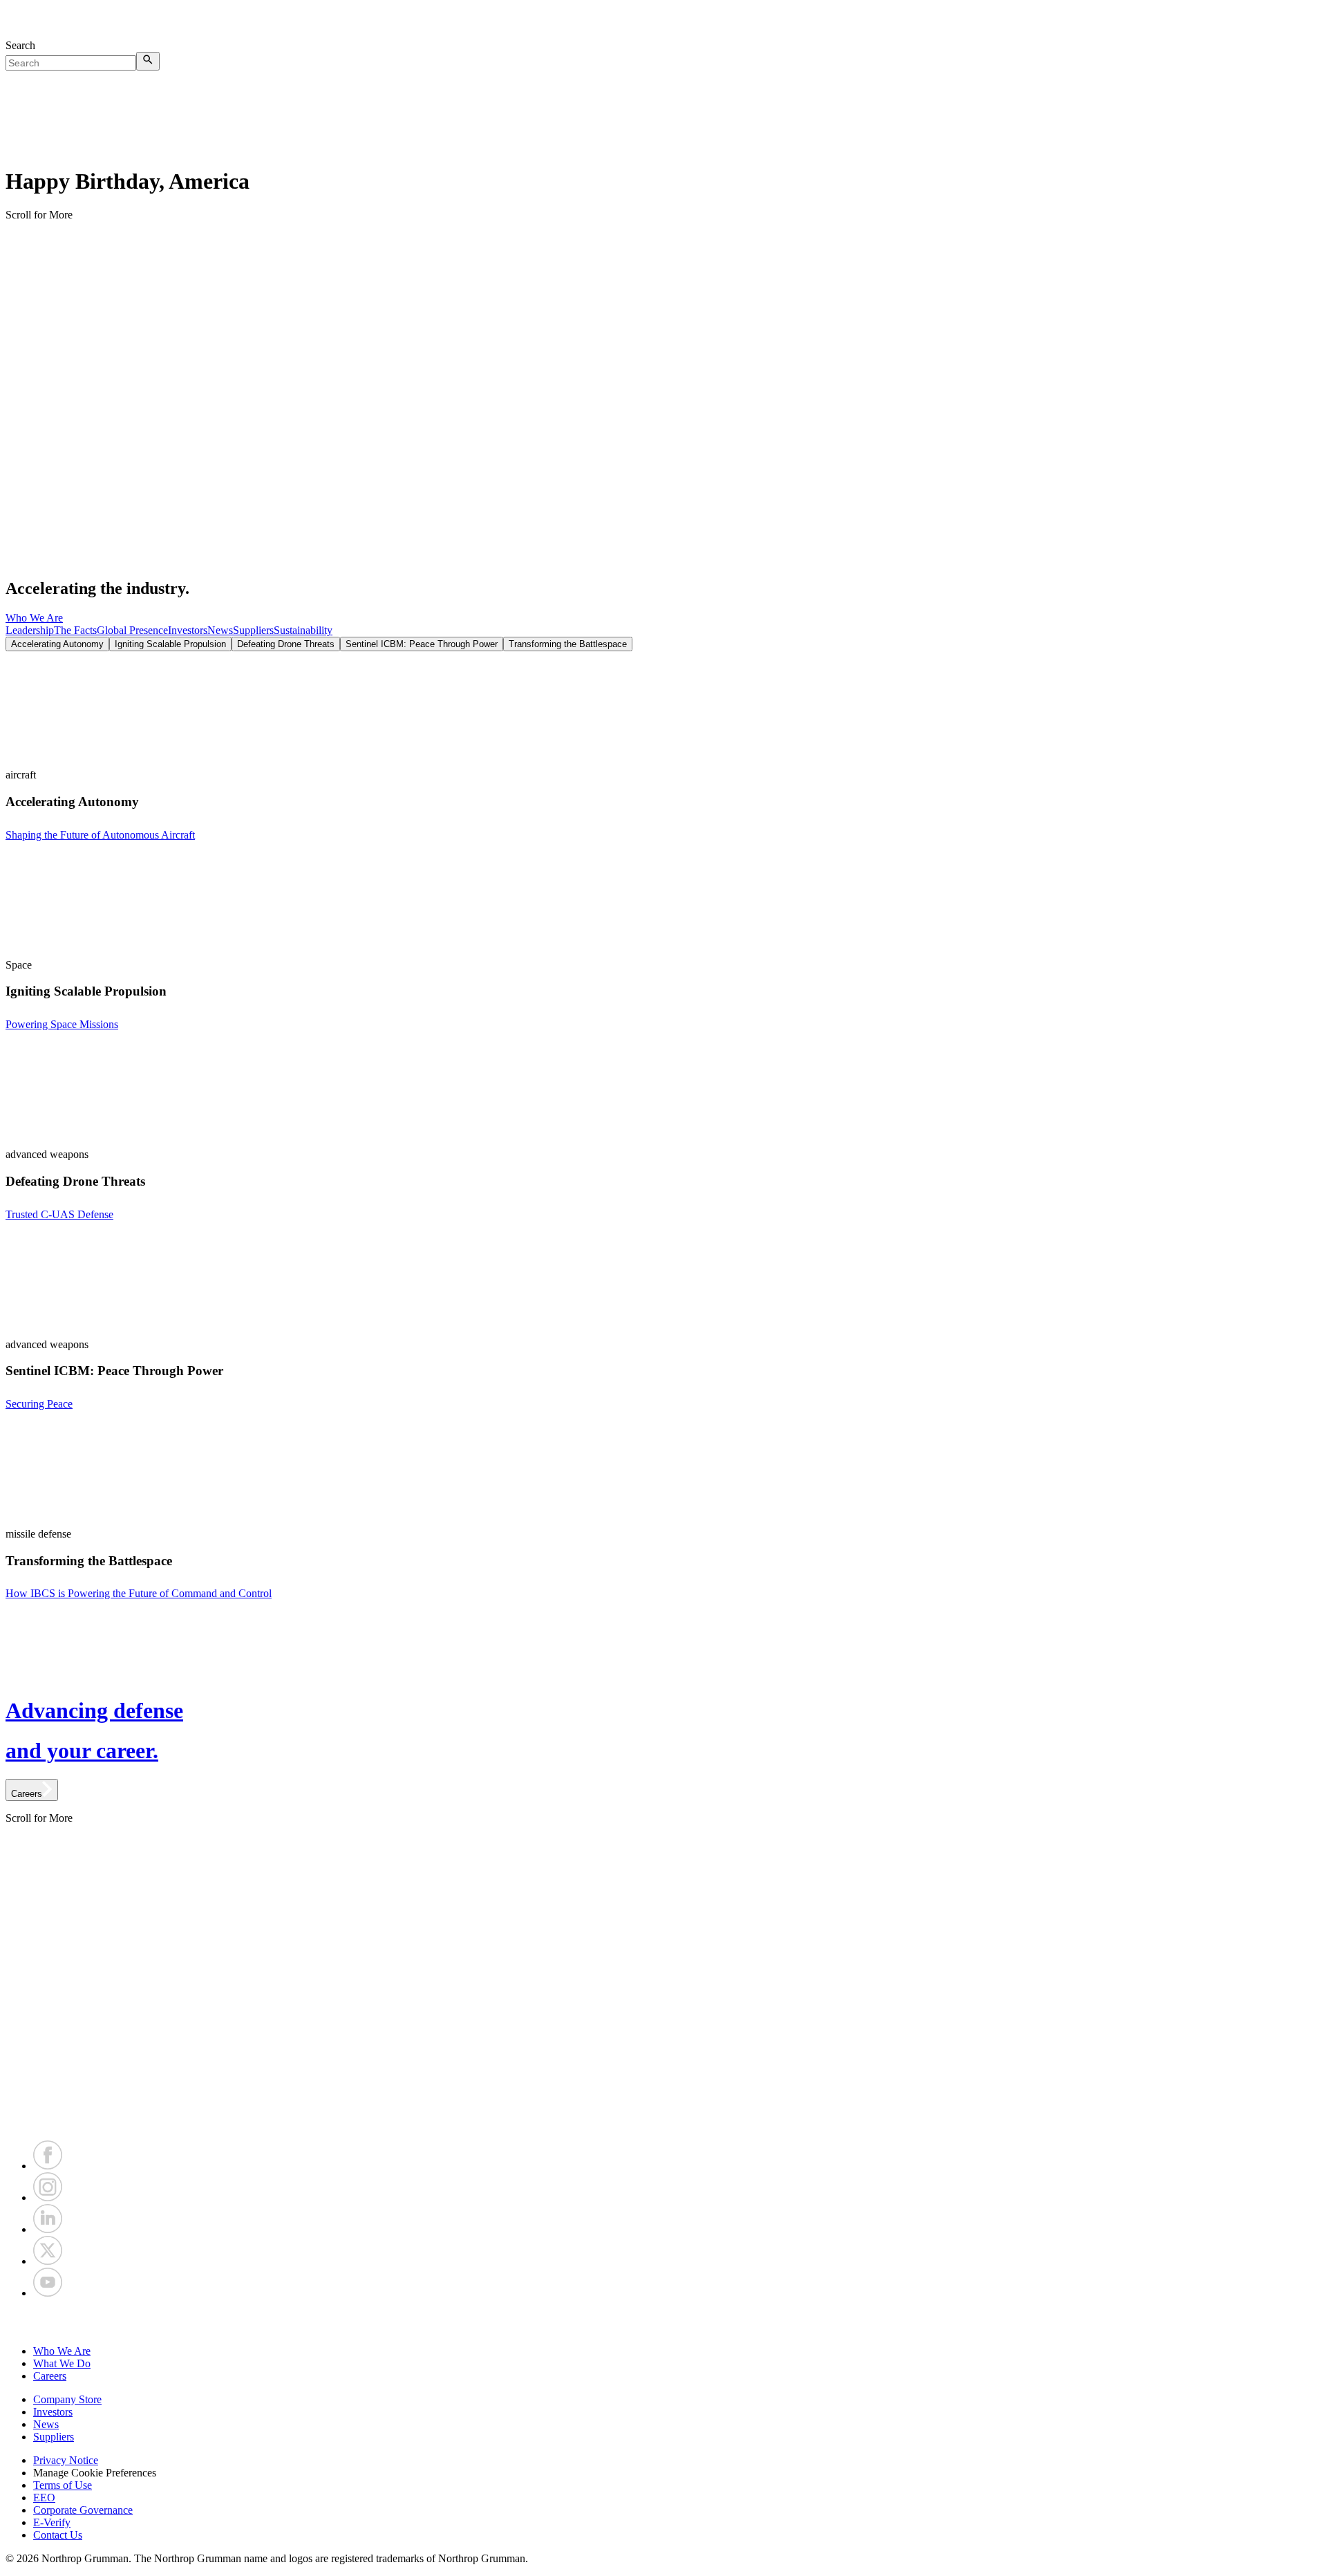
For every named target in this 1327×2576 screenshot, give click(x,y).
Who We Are (34, 618)
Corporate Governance (83, 2510)
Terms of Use (63, 2485)
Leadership (30, 630)
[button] (663, 2322)
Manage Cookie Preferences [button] (95, 2473)
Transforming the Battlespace (568, 644)
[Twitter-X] (48, 2261)
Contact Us (58, 2535)
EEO (44, 2498)
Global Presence (132, 630)
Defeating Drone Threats (286, 644)
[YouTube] (48, 2293)
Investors (188, 630)
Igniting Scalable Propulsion (170, 644)
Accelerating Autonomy (57, 644)
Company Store (67, 2399)
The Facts (75, 630)
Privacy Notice (66, 2460)
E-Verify (52, 2522)
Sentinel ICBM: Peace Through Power (422, 644)
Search (20, 45)
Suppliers (253, 630)
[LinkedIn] (48, 2229)
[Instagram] (48, 2197)
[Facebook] (48, 2166)
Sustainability (303, 630)
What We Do (62, 2363)
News (220, 630)
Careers (50, 2376)
